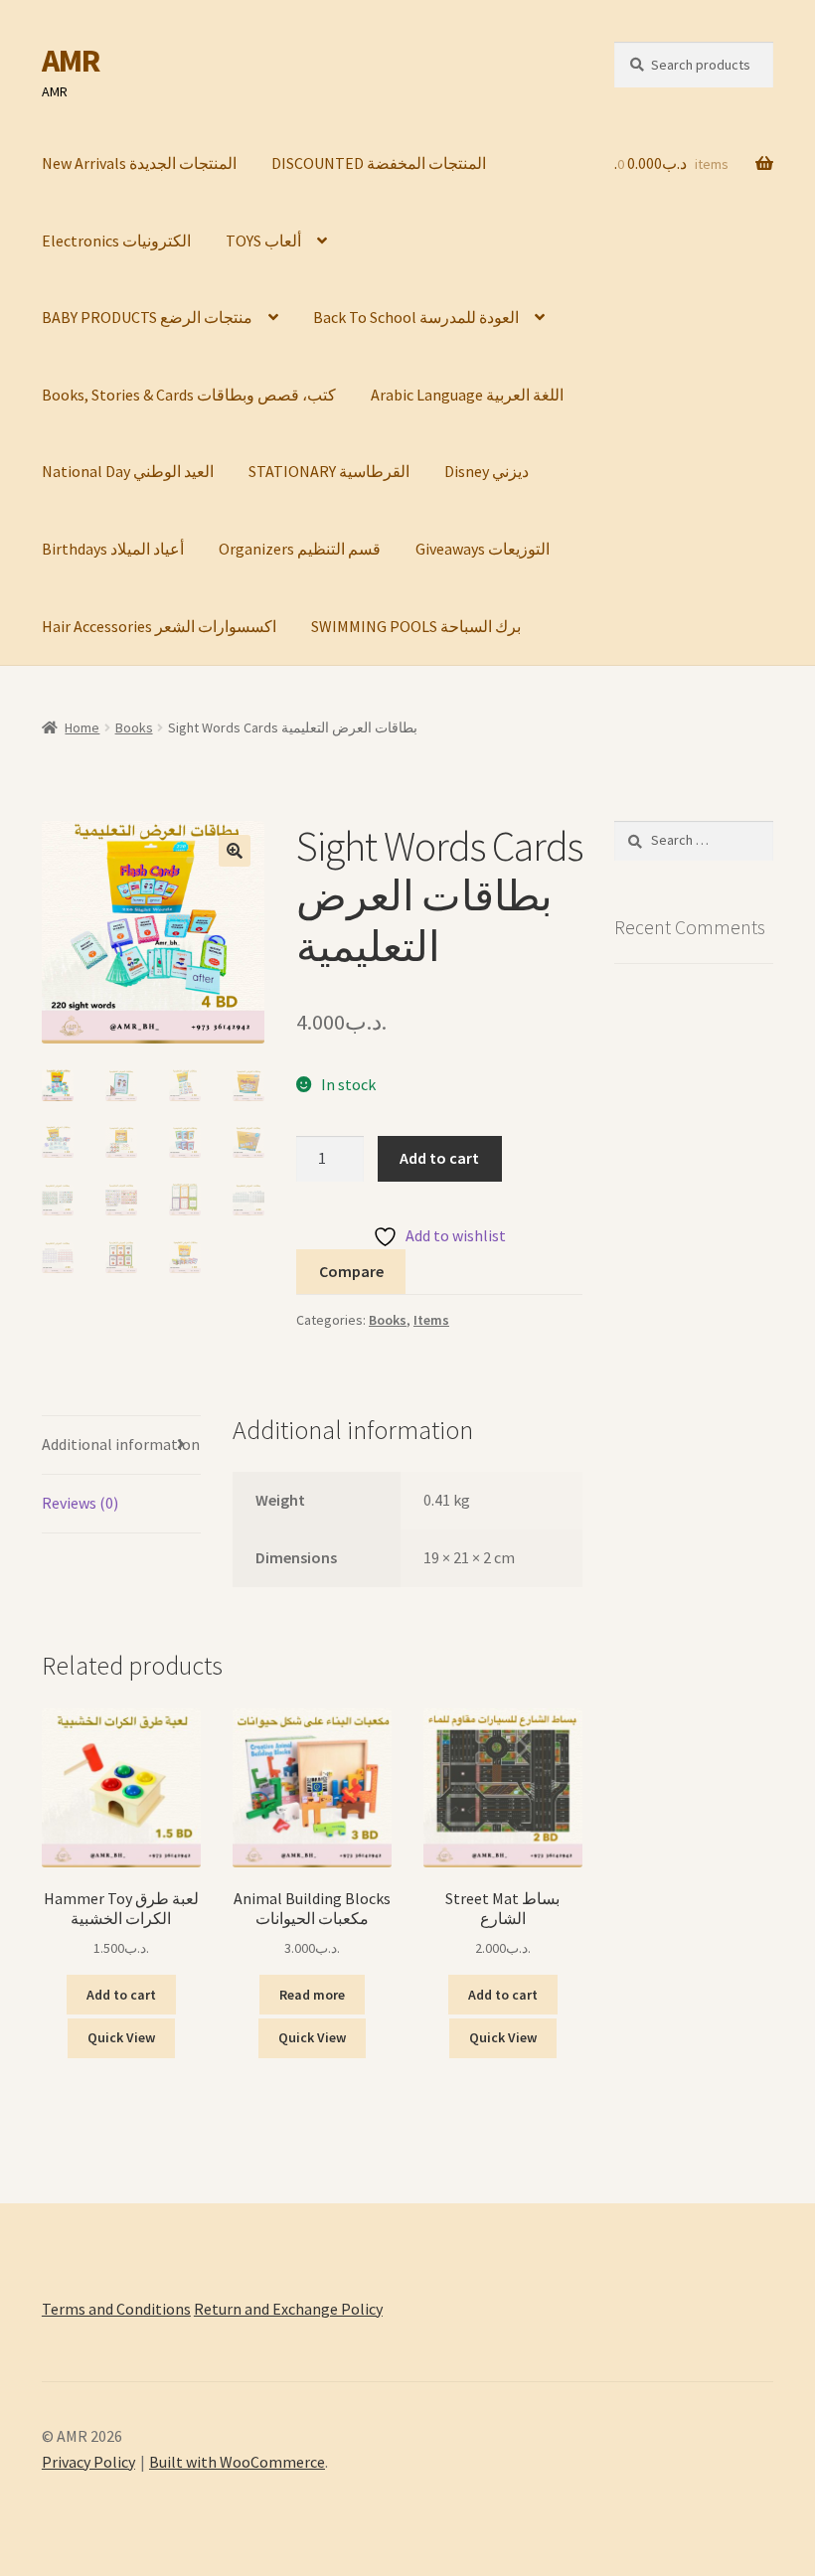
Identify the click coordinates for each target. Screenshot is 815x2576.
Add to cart (439, 1158)
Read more (312, 1995)
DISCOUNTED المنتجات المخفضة (379, 163)
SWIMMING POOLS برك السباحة (416, 626)
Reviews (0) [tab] (80, 1503)
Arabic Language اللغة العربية (467, 395)
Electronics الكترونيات (116, 241)
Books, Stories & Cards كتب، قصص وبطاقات (189, 395)
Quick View (121, 2037)
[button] (235, 851)
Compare (351, 1271)
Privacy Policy (88, 2462)
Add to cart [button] (121, 1995)
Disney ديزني (487, 471)
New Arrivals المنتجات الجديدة (139, 163)
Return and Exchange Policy (288, 2309)
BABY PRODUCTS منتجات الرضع (147, 317)
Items (431, 1320)
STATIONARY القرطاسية (329, 471)
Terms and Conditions (116, 2309)
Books (134, 727)
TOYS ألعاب (263, 241)
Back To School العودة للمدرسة (416, 317)
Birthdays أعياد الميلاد (113, 549)
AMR (71, 61)
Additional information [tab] (121, 1444)
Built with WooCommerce (237, 2462)
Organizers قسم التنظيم (300, 549)
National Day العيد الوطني (128, 471)
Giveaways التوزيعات (483, 549)
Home (82, 727)
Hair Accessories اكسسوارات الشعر (159, 626)
